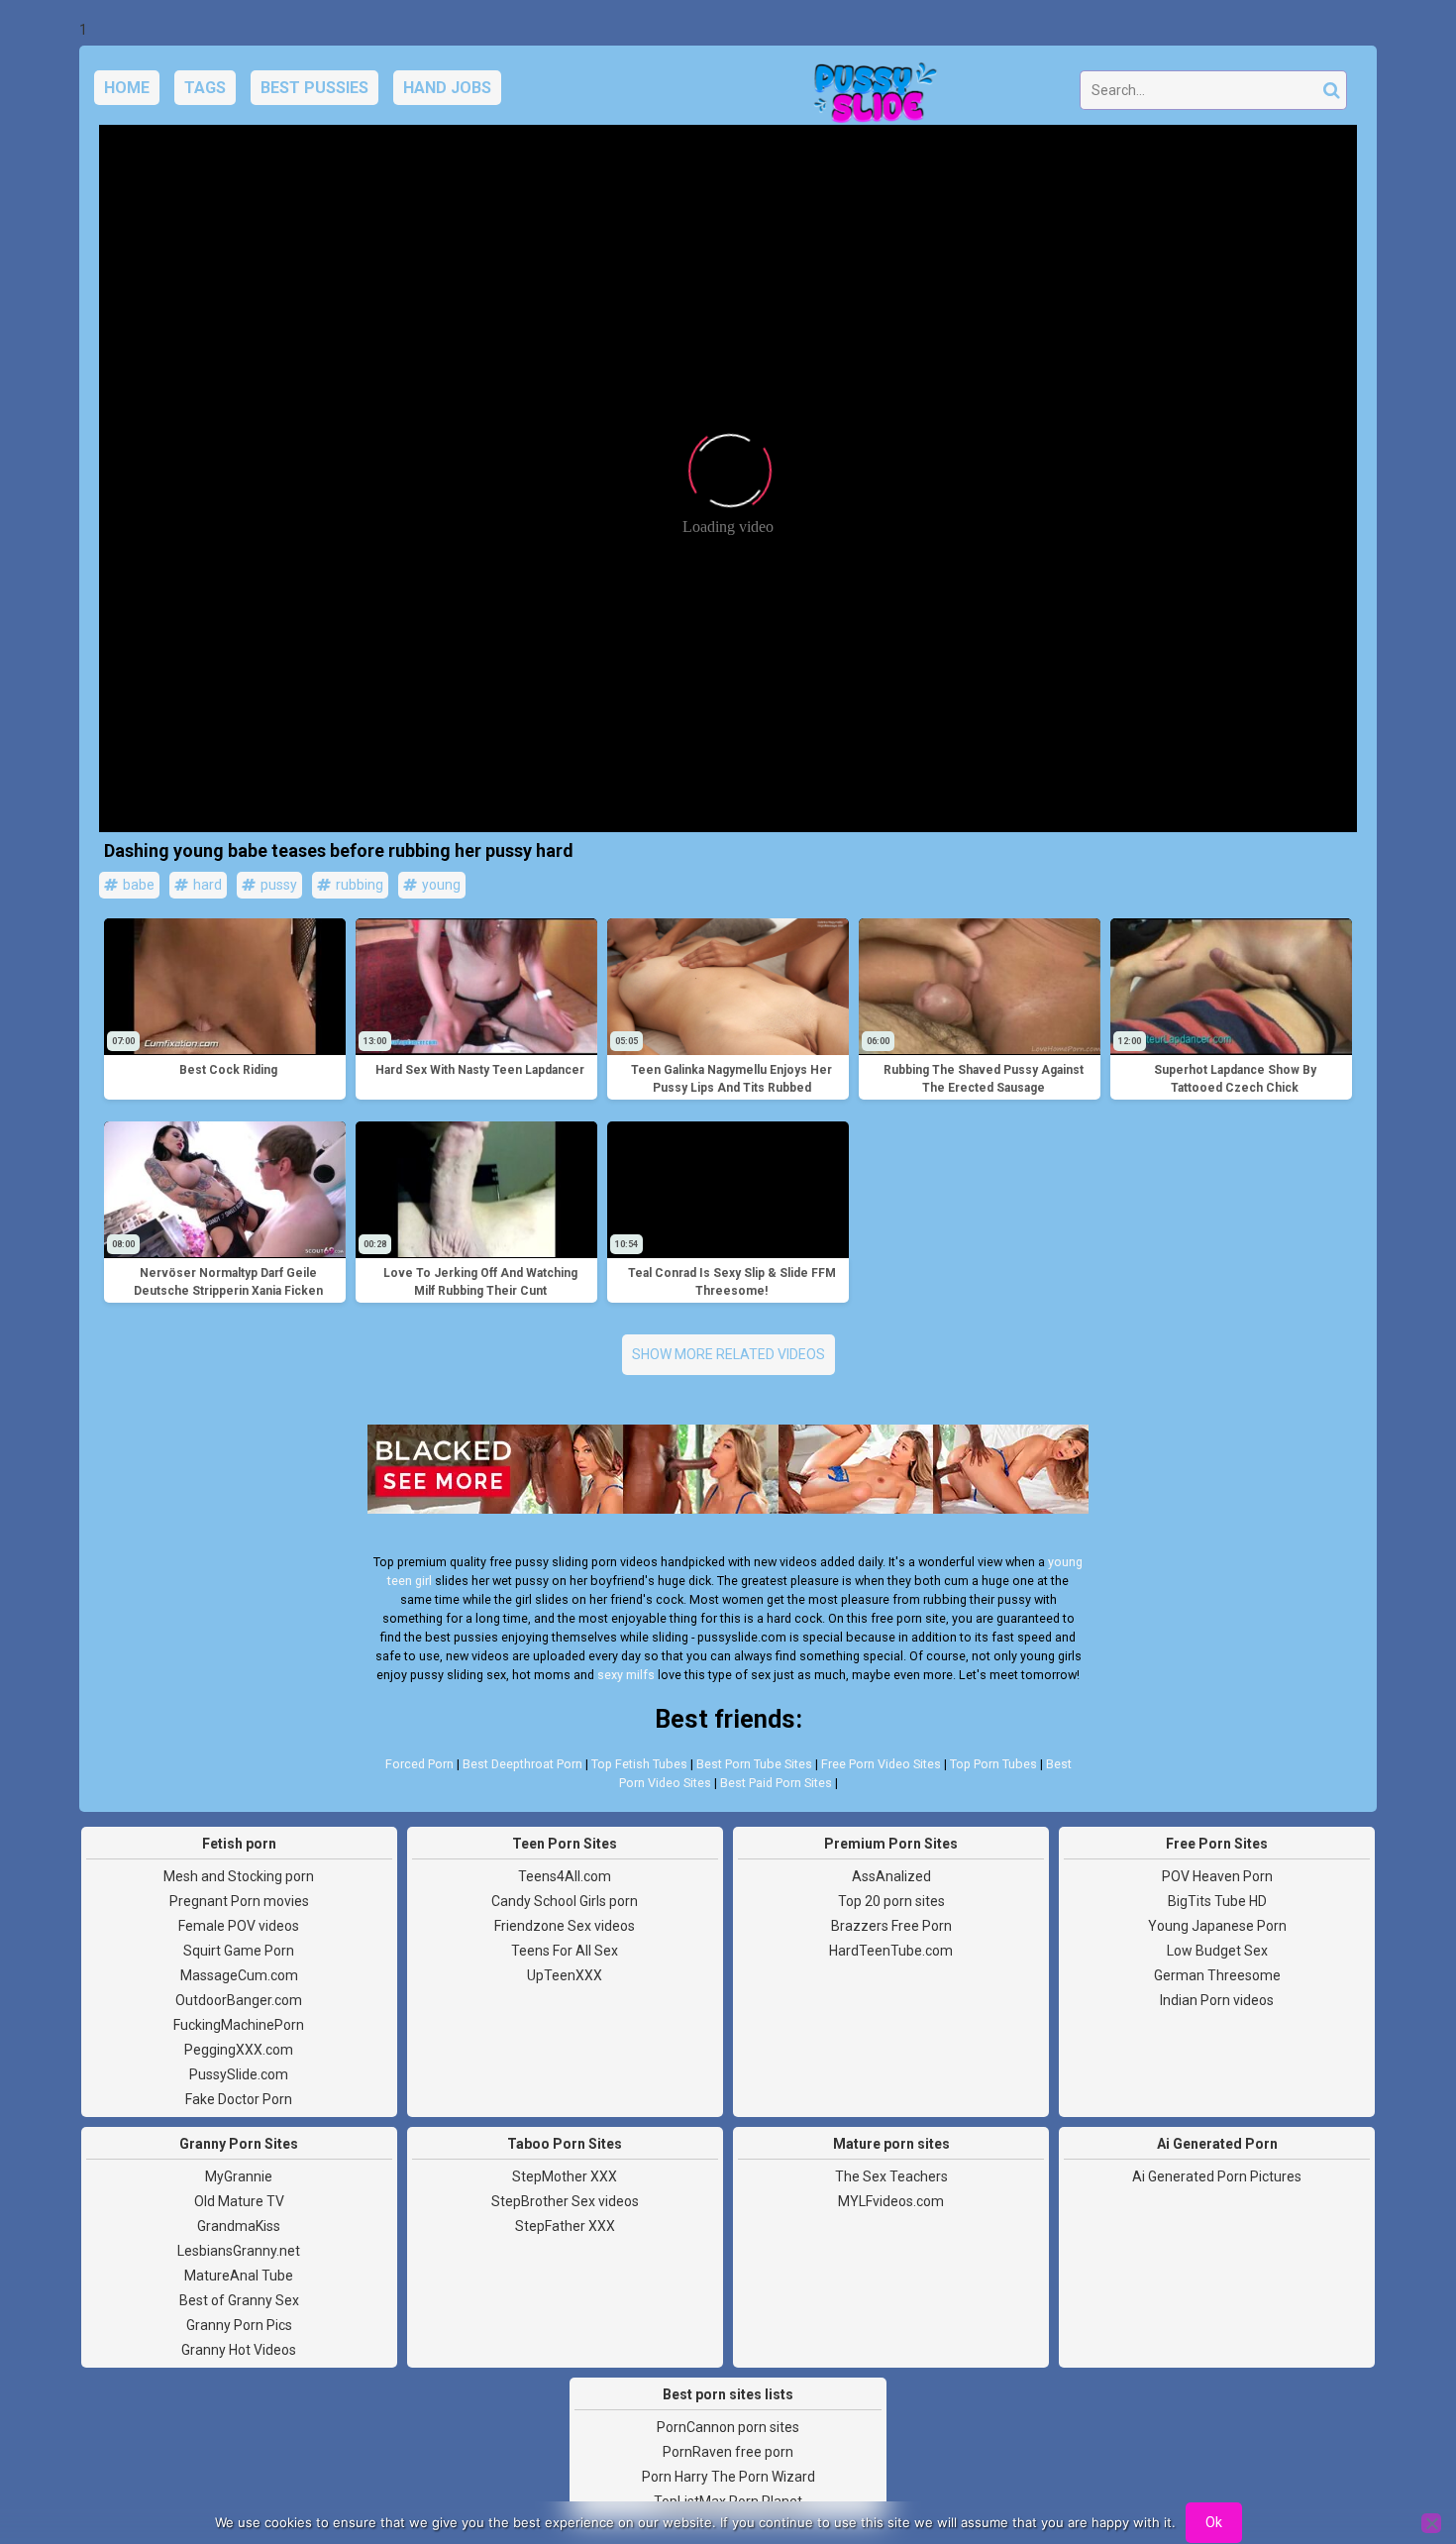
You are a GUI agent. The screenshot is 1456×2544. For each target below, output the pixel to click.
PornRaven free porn (728, 2452)
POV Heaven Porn (1217, 1876)
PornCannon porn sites (728, 2427)
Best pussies (314, 88)
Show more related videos (728, 1354)
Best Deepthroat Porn (522, 1764)
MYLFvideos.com (891, 2201)
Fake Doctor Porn (239, 2099)
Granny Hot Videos (239, 2350)
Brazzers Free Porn (891, 1926)
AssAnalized (891, 1876)
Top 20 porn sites (891, 1901)
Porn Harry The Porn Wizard (728, 2477)
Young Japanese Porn (1217, 1926)
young (440, 885)
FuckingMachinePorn (239, 2025)
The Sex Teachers (891, 2176)
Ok (1214, 2522)
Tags (205, 88)
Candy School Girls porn (565, 1901)
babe (137, 885)
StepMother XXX (565, 2176)
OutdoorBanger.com (239, 2000)
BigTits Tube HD (1217, 1901)
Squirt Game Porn (239, 1951)
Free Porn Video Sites (881, 1764)
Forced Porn (419, 1764)
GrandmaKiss (239, 2226)
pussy (277, 885)
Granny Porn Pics (239, 2325)
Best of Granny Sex (239, 2300)
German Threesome (1217, 1975)
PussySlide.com (239, 2074)
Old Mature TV (239, 2201)
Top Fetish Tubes (639, 1764)
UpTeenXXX (565, 1975)
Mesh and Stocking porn (239, 1876)
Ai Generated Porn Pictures (1217, 2176)
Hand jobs (447, 88)
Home (127, 88)
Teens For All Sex (565, 1951)
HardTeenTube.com (891, 1951)
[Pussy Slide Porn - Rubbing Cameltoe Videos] (870, 95)
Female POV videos (239, 1926)
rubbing (358, 885)
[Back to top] (1397, 2455)
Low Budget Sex (1217, 1951)
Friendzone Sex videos (565, 1926)
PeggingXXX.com (239, 2050)
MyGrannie (239, 2176)
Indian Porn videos (1217, 2000)
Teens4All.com (565, 1876)
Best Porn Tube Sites (754, 1764)
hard (206, 885)
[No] (1431, 2523)
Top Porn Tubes (993, 1764)
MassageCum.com (239, 1975)
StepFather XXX (565, 2226)
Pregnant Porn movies (239, 1901)
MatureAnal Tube (239, 2276)
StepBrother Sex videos (565, 2201)
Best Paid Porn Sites (776, 1783)
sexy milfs (626, 1675)
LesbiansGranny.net (239, 2251)
